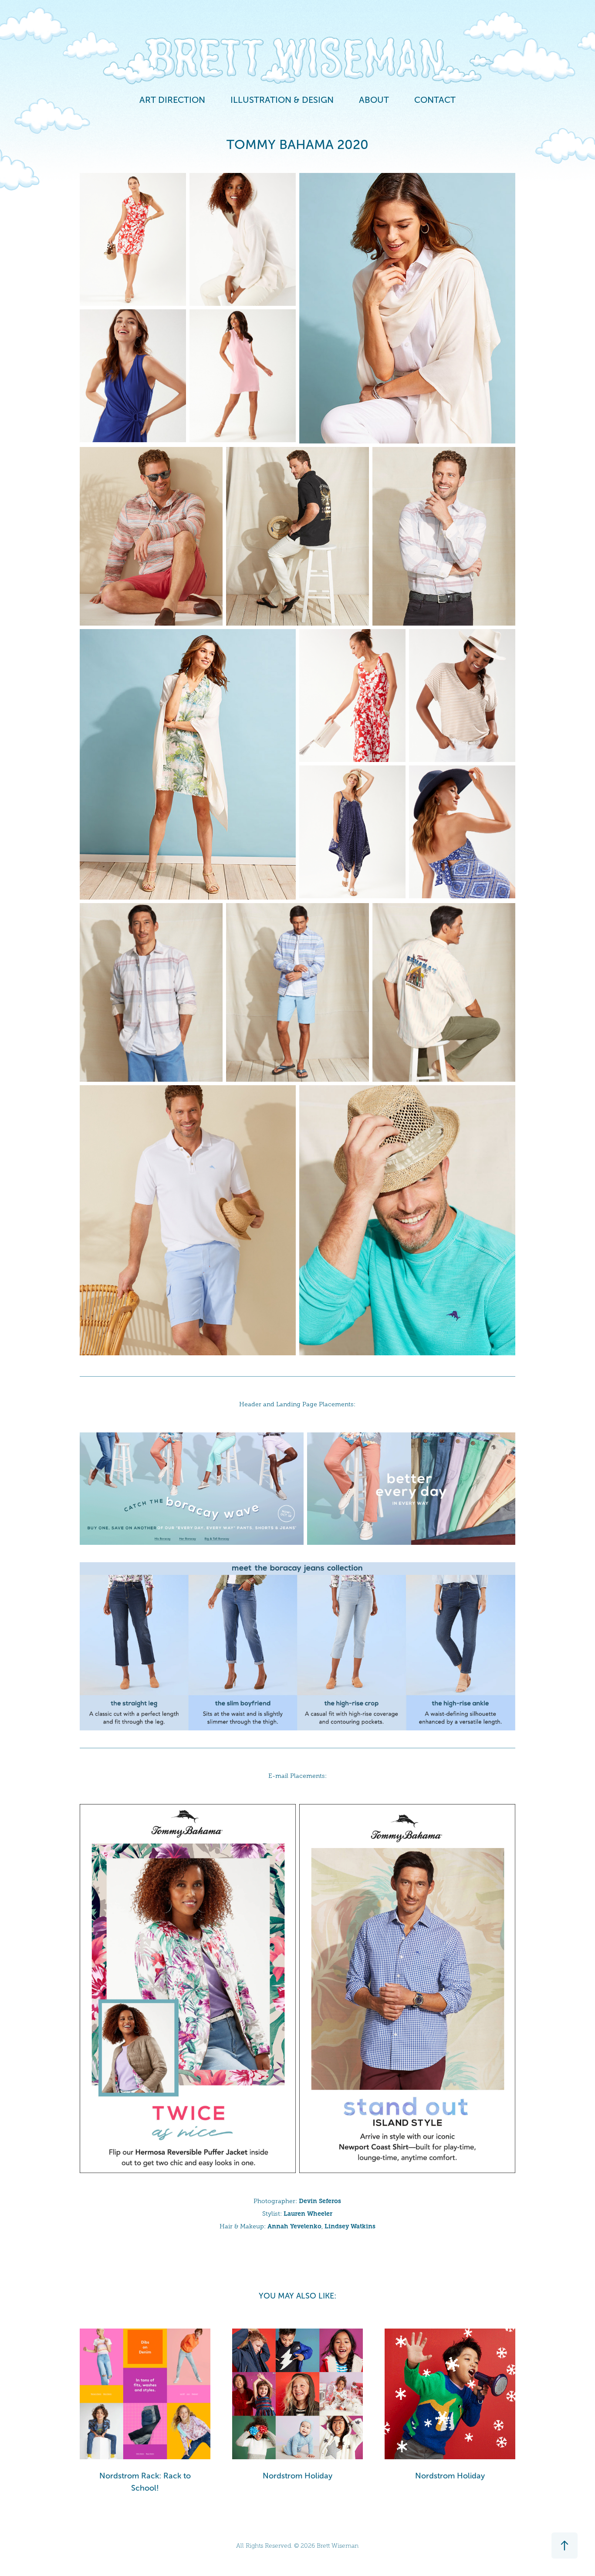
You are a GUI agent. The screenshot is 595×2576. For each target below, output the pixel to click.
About (374, 100)
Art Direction (172, 100)
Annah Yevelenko (294, 2226)
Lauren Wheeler (308, 2214)
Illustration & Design (282, 100)
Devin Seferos (320, 2201)
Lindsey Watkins (350, 2226)
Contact (435, 100)
